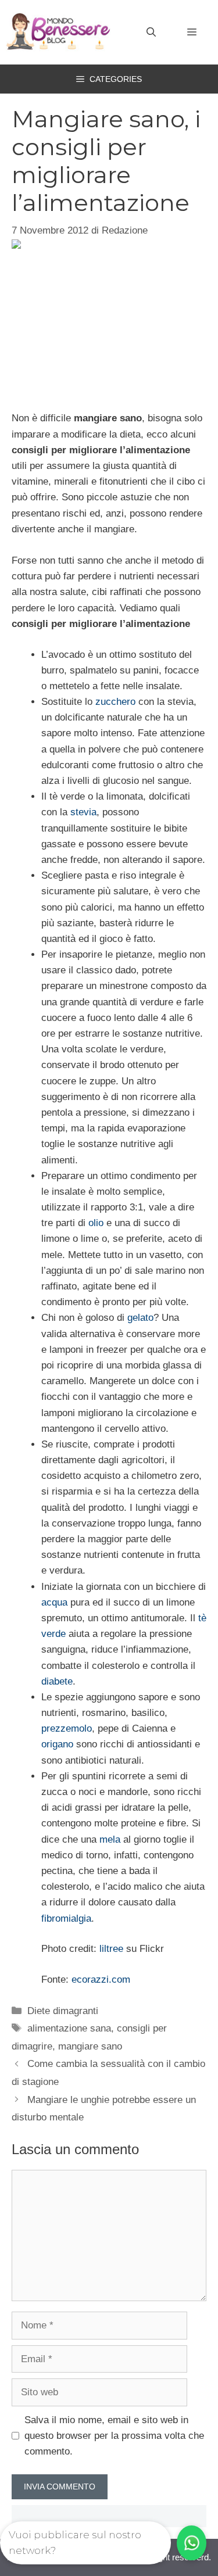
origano (57, 1744)
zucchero (115, 702)
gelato (140, 1318)
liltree (111, 1949)
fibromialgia (66, 1918)
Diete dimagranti (63, 2011)
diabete (57, 1681)
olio (96, 1223)
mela (110, 1839)
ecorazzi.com (101, 1980)
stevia (83, 812)
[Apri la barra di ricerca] (151, 33)
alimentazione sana (69, 2028)
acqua (54, 1602)
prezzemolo (67, 1728)
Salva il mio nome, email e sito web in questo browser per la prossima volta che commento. (114, 2436)
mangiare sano (90, 2046)
